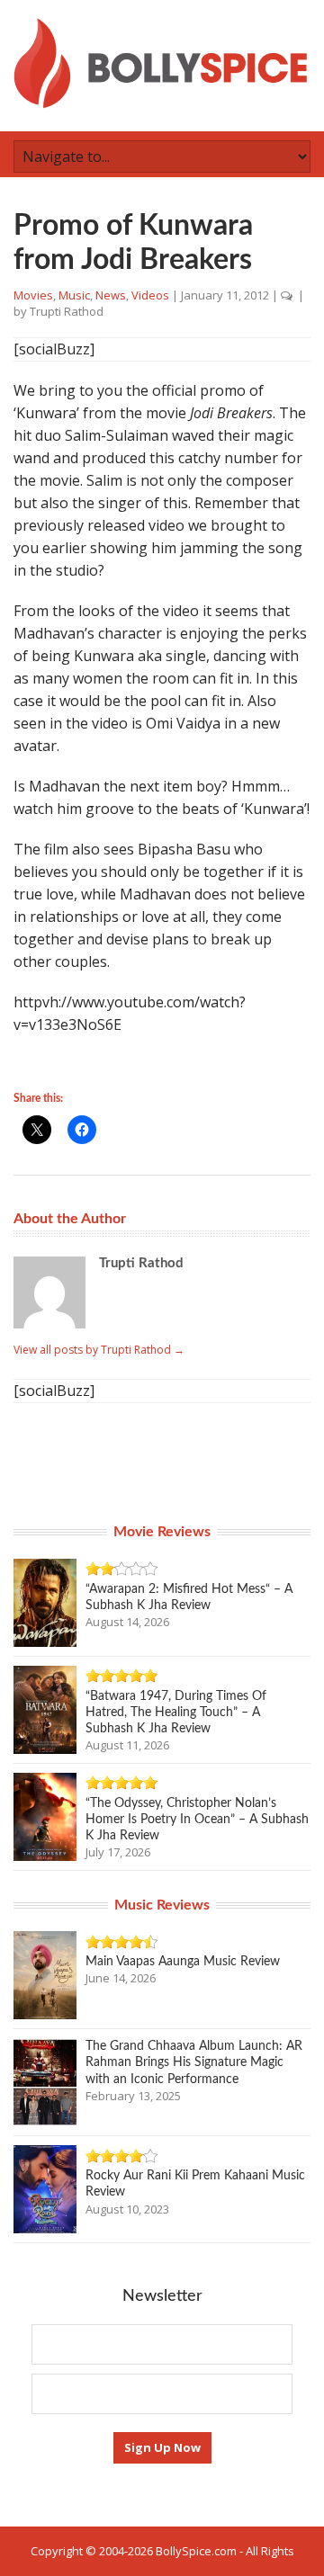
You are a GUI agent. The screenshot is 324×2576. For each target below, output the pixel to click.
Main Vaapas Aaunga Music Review (183, 1962)
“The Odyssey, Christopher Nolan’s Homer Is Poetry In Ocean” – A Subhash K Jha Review (197, 1820)
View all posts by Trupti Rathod (99, 1350)
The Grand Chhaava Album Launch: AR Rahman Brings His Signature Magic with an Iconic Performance (194, 2062)
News (111, 295)
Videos (150, 295)
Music (74, 295)
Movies (33, 295)
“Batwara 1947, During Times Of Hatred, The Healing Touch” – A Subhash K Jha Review (176, 1713)
